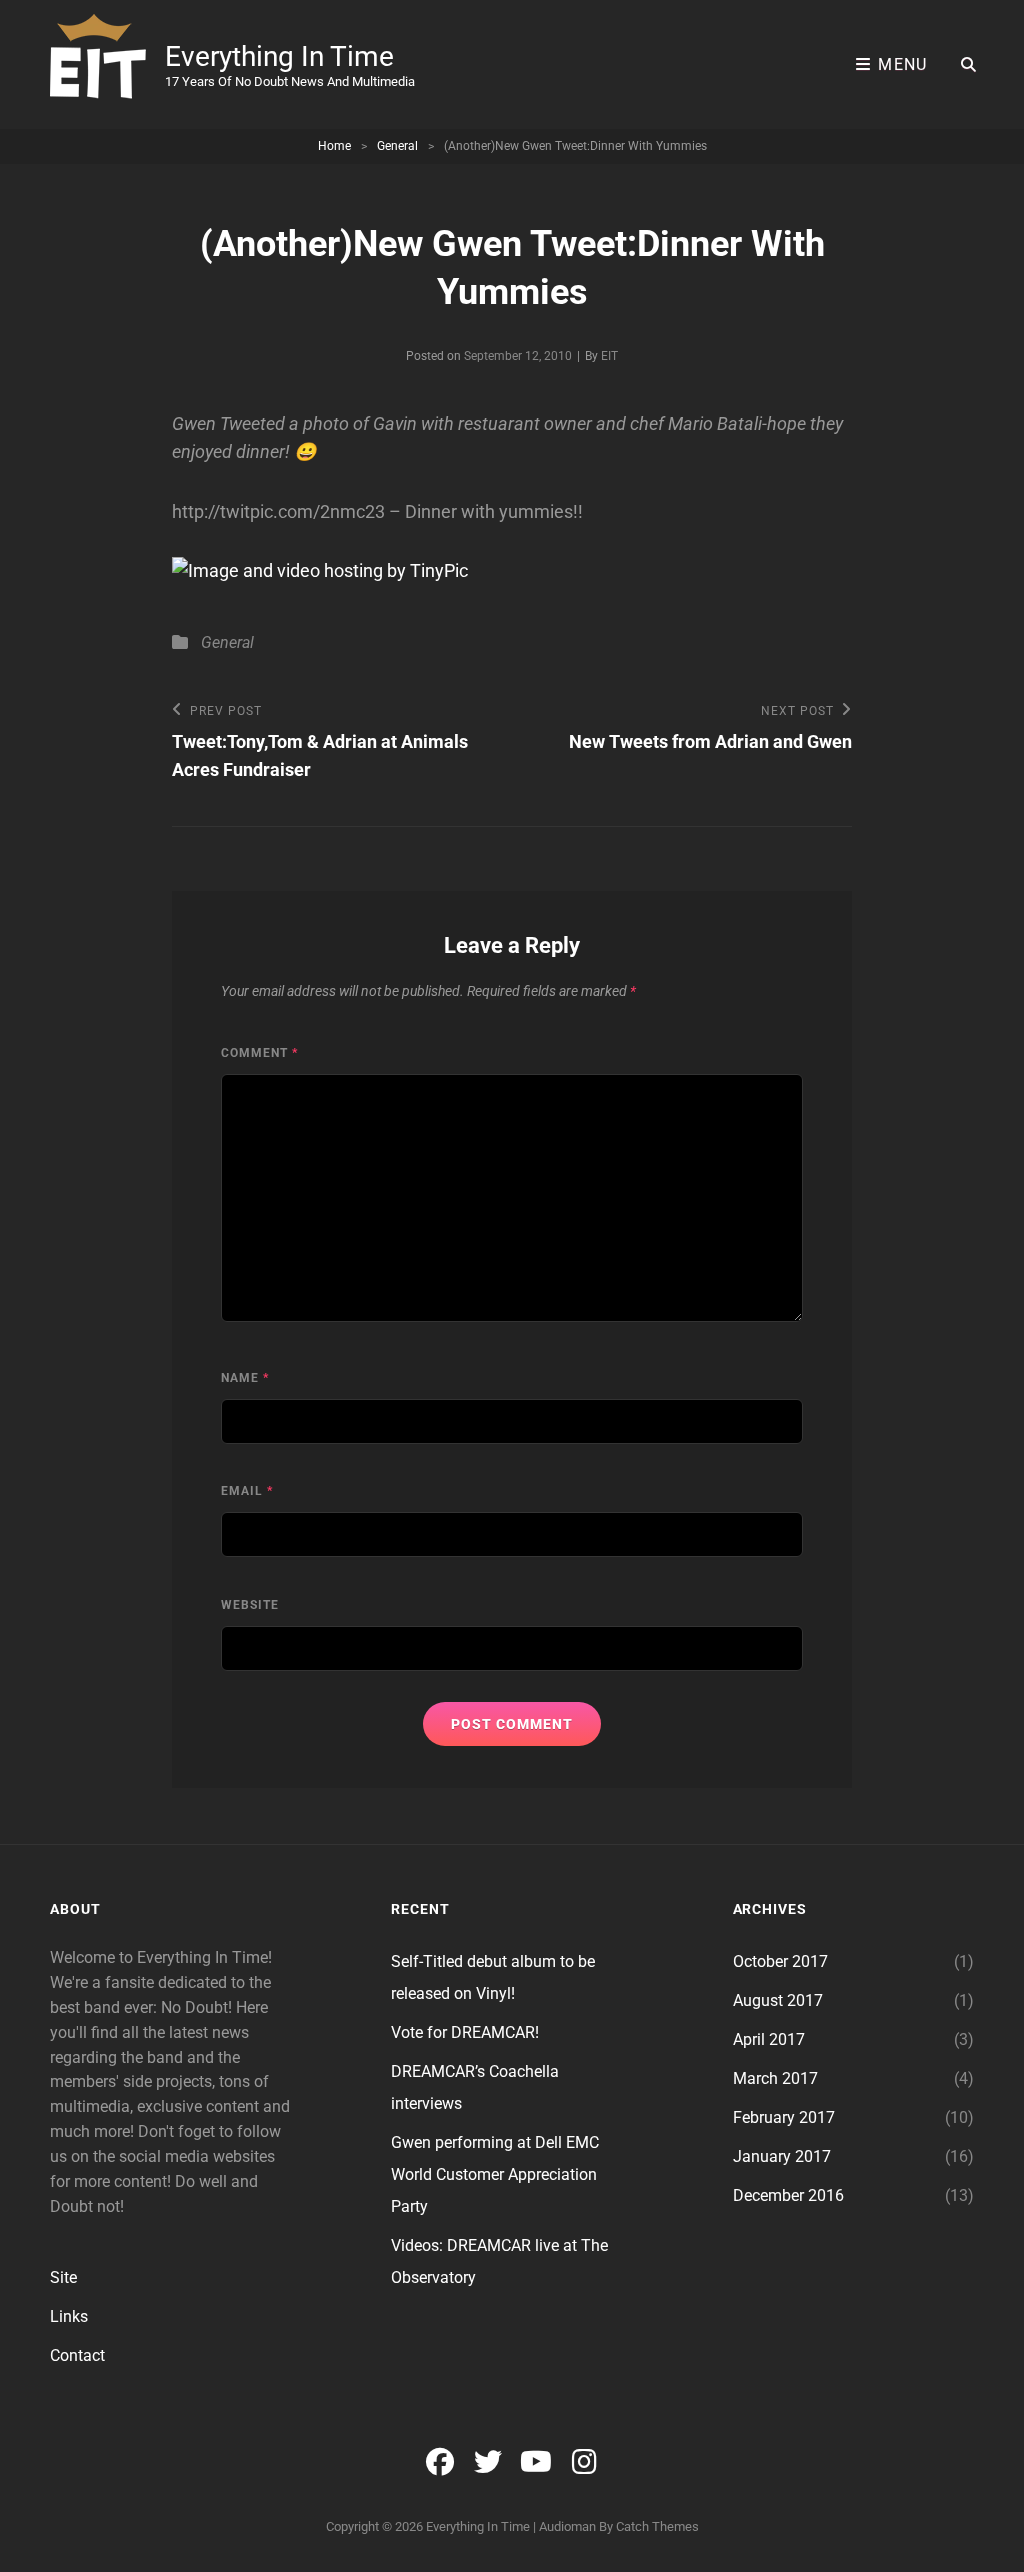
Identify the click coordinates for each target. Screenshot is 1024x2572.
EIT (609, 356)
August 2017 (778, 2000)
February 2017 (784, 2117)
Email (247, 1491)
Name (245, 1378)
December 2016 (788, 2195)
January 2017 (782, 2156)
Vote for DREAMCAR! (465, 2032)
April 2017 (769, 2039)
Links (69, 2316)
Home (334, 146)
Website (250, 1605)
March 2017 (775, 2078)
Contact (77, 2355)
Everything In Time (279, 56)
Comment (259, 1053)
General (397, 146)
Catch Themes (657, 2526)
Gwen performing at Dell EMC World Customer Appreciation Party (495, 2174)
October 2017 (780, 1961)
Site (63, 2277)
